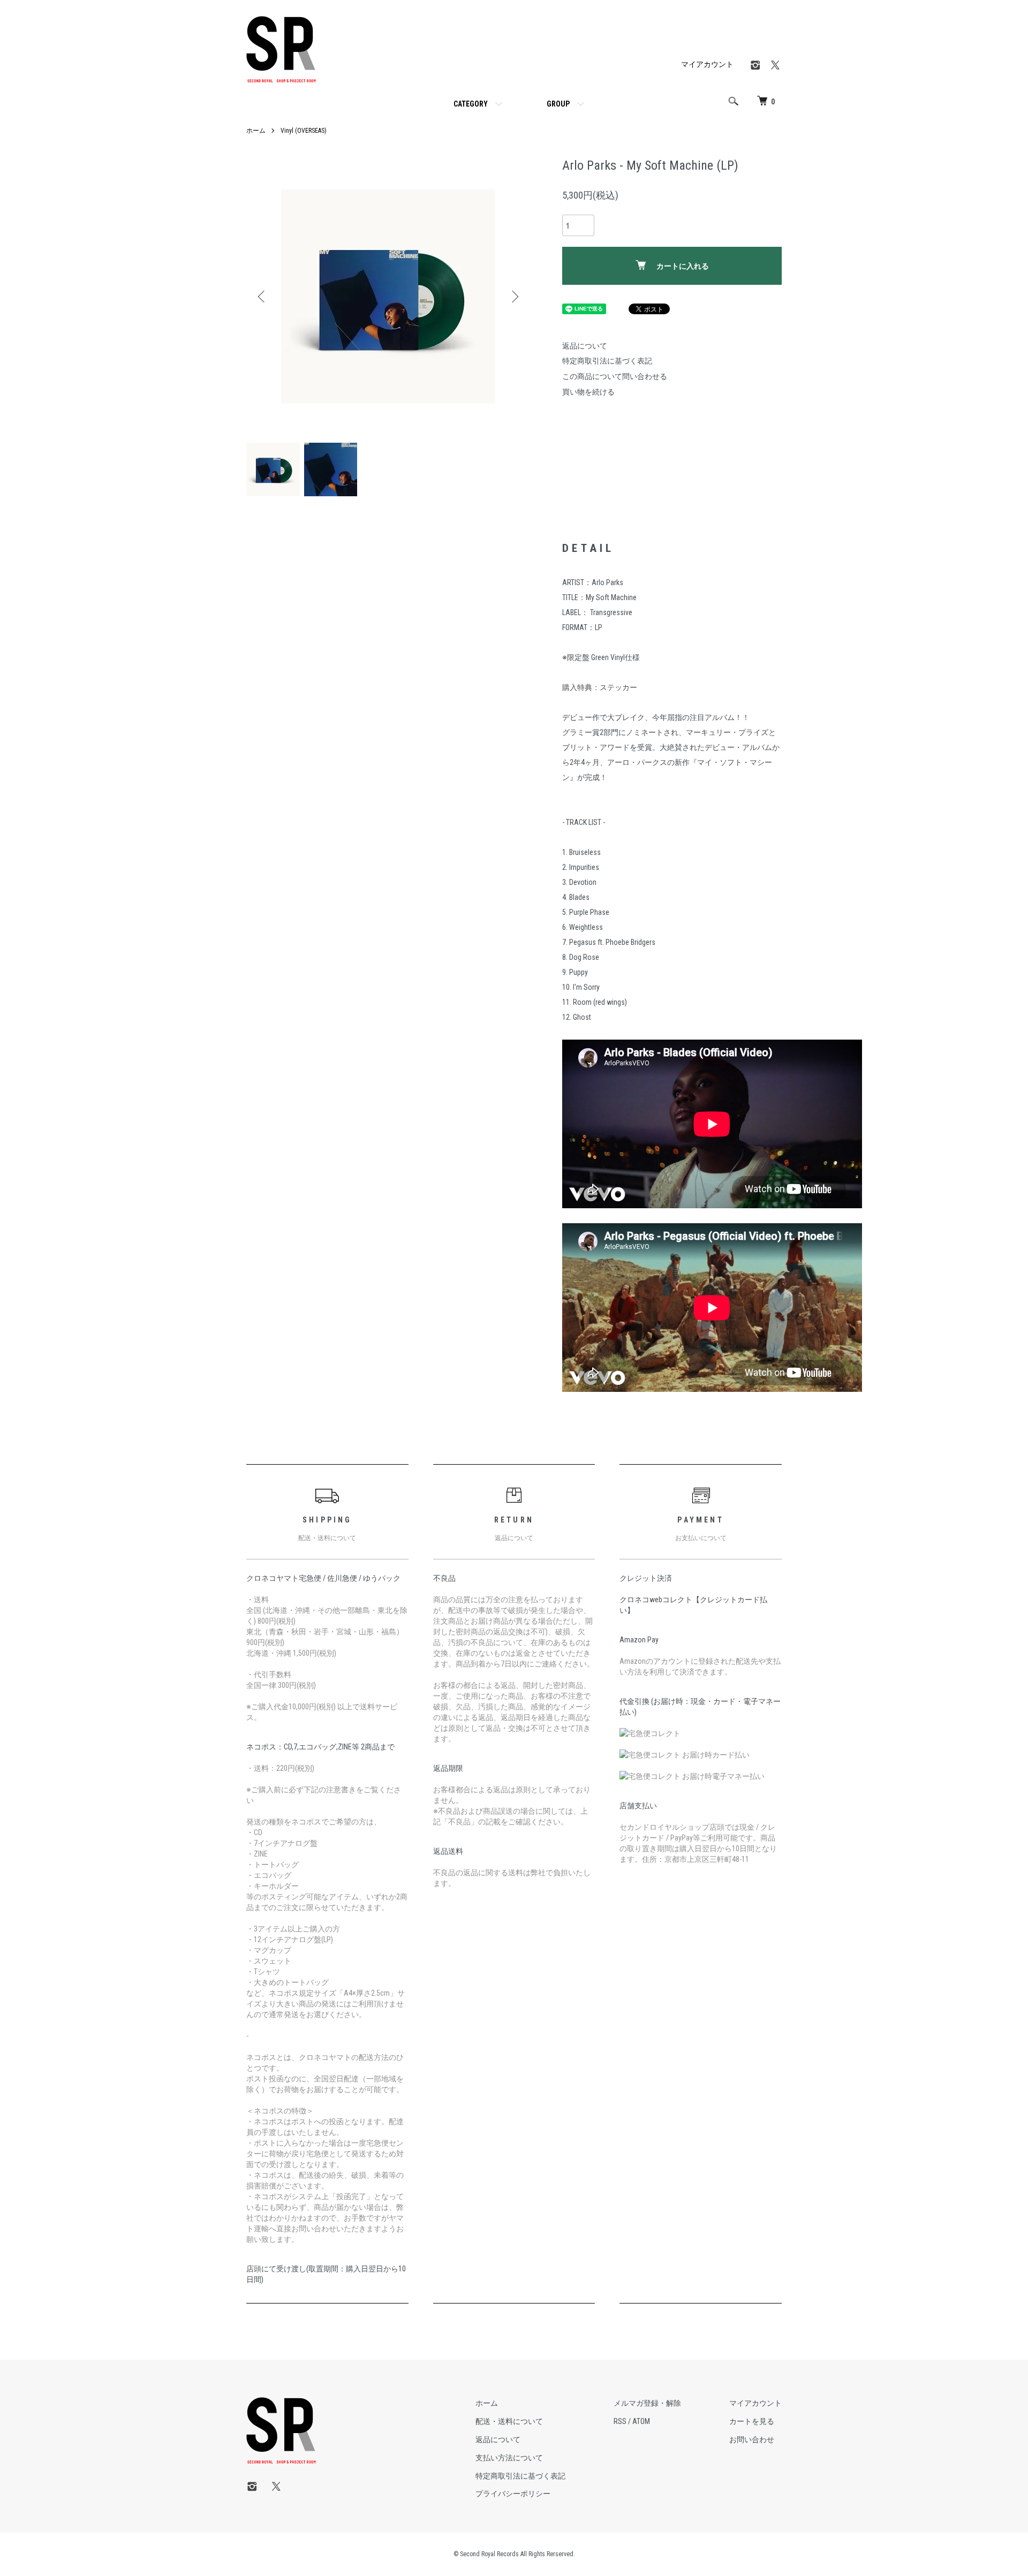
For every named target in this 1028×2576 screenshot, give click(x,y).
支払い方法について (509, 2458)
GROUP (558, 104)
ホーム (256, 131)
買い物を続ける (588, 392)
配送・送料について (509, 2421)
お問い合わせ (752, 2439)
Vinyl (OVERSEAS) (304, 131)
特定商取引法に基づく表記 (607, 361)
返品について (585, 346)
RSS (620, 2421)
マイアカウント (707, 64)
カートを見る (752, 2421)
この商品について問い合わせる (615, 376)
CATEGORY (471, 104)
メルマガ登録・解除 (647, 2403)
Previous (262, 297)
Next (514, 297)
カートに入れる (683, 266)
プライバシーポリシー (513, 2494)
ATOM (641, 2421)
